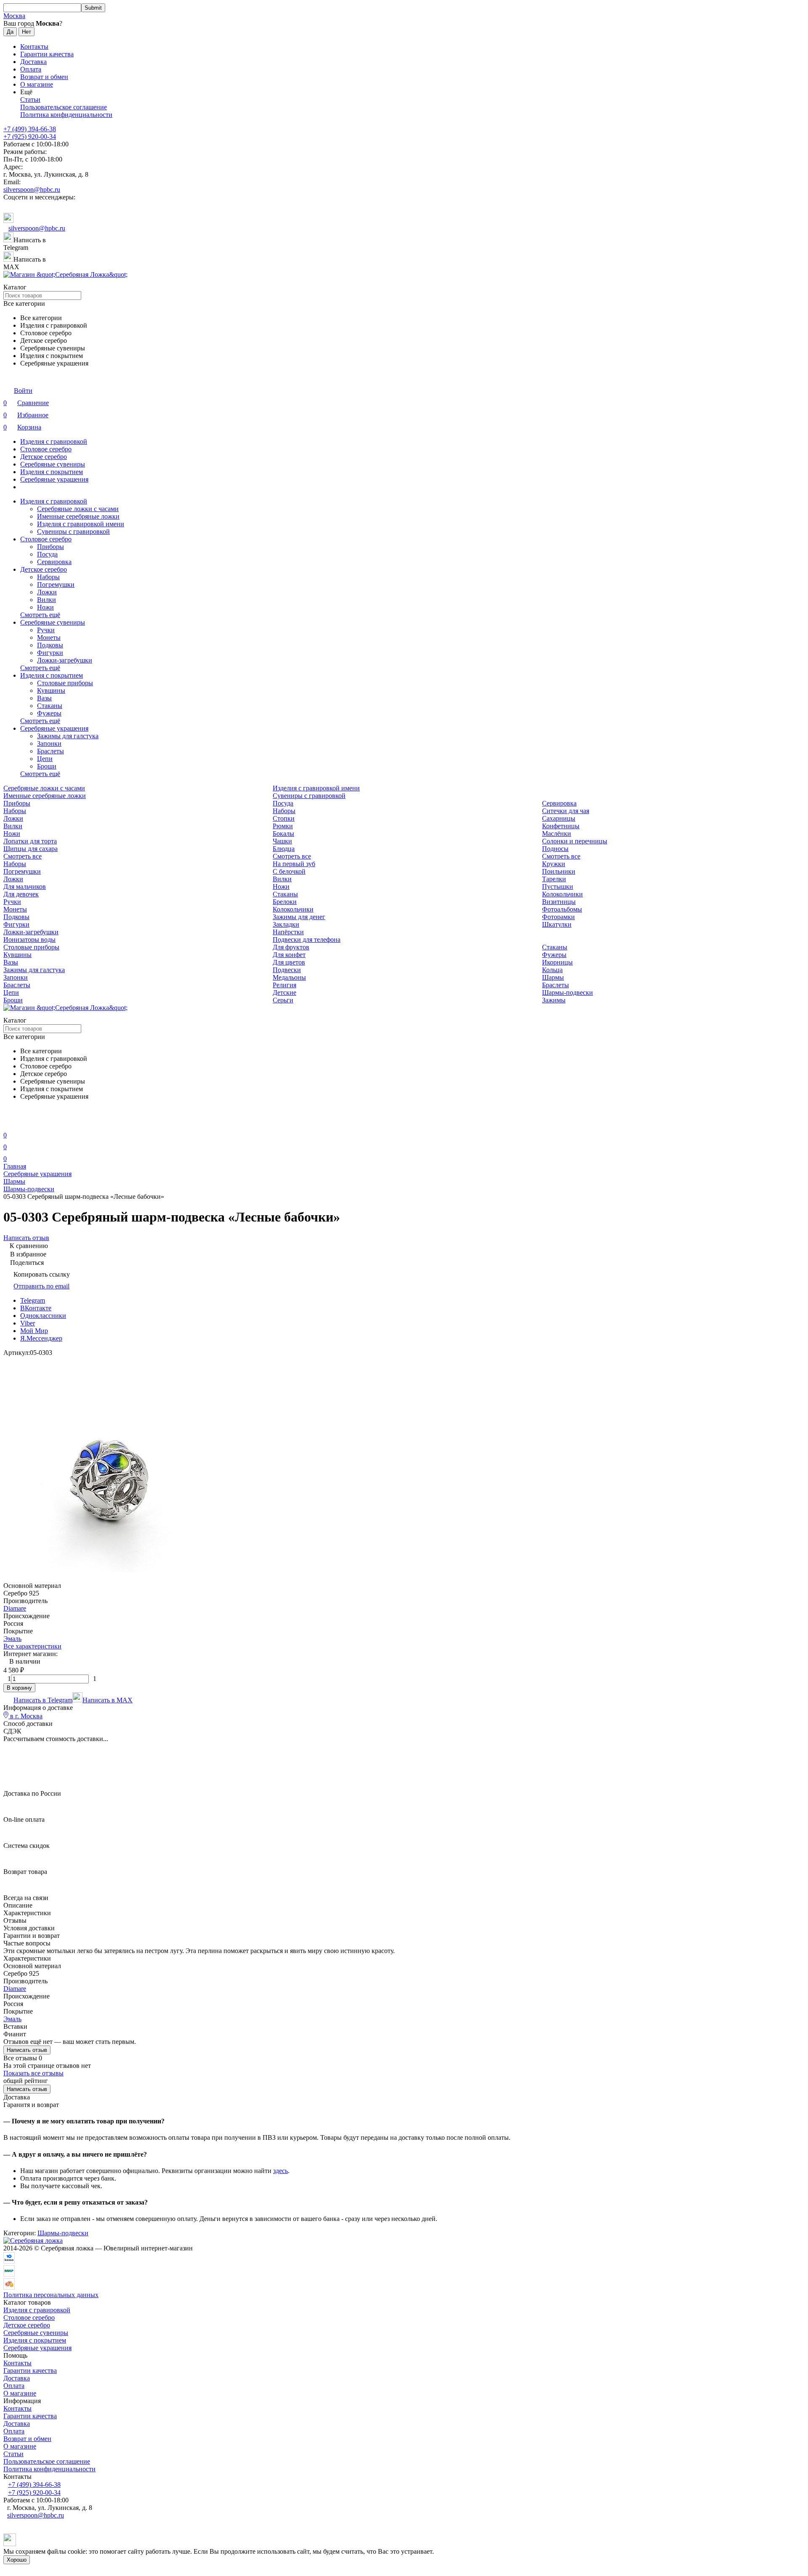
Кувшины (51, 690)
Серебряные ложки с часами (78, 509)
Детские (284, 993)
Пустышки (558, 886)
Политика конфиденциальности (66, 115)
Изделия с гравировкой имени (81, 524)
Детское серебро (44, 457)
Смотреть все (23, 856)
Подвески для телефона (307, 939)
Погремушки (56, 584)
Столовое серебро (46, 449)
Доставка (33, 62)
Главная (15, 1166)
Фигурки (50, 653)
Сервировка (54, 562)
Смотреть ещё (40, 615)
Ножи (45, 607)
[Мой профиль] (8, 1123)
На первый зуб (294, 864)
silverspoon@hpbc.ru (32, 189)
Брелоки (285, 902)
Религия (284, 985)
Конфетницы (561, 826)
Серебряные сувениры (53, 464)
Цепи (45, 759)
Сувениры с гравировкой (73, 531)
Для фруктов (291, 947)
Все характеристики (32, 1646)
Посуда (47, 554)
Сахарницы (559, 818)
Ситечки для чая (566, 811)
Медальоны (289, 977)
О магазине (37, 84)
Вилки (47, 600)
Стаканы (50, 706)
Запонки (49, 743)
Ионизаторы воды (29, 939)
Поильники (559, 871)
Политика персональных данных (51, 2295)
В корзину (19, 1688)
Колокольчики (562, 894)
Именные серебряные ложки (78, 516)
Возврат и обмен (44, 77)
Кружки (554, 864)
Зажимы (554, 1000)
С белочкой (289, 871)
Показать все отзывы (33, 2073)
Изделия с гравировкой (54, 441)
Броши (47, 766)
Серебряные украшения (54, 479)
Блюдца (284, 849)
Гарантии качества (47, 54)
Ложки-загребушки (65, 660)
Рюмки (283, 826)
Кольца (552, 970)
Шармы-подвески (567, 993)
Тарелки (554, 879)
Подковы (50, 645)
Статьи (30, 99)
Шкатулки (557, 924)
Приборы (50, 547)
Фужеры (49, 713)
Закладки (286, 924)
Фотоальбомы (562, 909)
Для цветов (289, 962)
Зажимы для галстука (68, 736)
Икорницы (557, 962)
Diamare (15, 1608)
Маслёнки (557, 833)
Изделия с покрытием (52, 472)
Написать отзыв (27, 2050)
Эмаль (12, 1639)
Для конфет (289, 955)
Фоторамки (558, 917)
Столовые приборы (65, 683)
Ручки (46, 630)
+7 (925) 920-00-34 (30, 136)
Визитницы (559, 902)
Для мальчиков (25, 886)
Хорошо (17, 2560)
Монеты (49, 637)
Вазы (44, 698)
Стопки (284, 818)
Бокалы (283, 833)
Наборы (48, 577)
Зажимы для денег (299, 917)
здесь (280, 2171)
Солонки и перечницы (575, 841)
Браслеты (50, 751)
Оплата (31, 69)
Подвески (287, 970)
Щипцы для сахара (31, 849)
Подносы (555, 849)
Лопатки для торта (30, 841)
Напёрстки (288, 932)
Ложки (47, 592)
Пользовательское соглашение (64, 107)
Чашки (282, 841)
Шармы (553, 977)
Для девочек (21, 894)
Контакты (34, 46)
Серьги (283, 1000)
